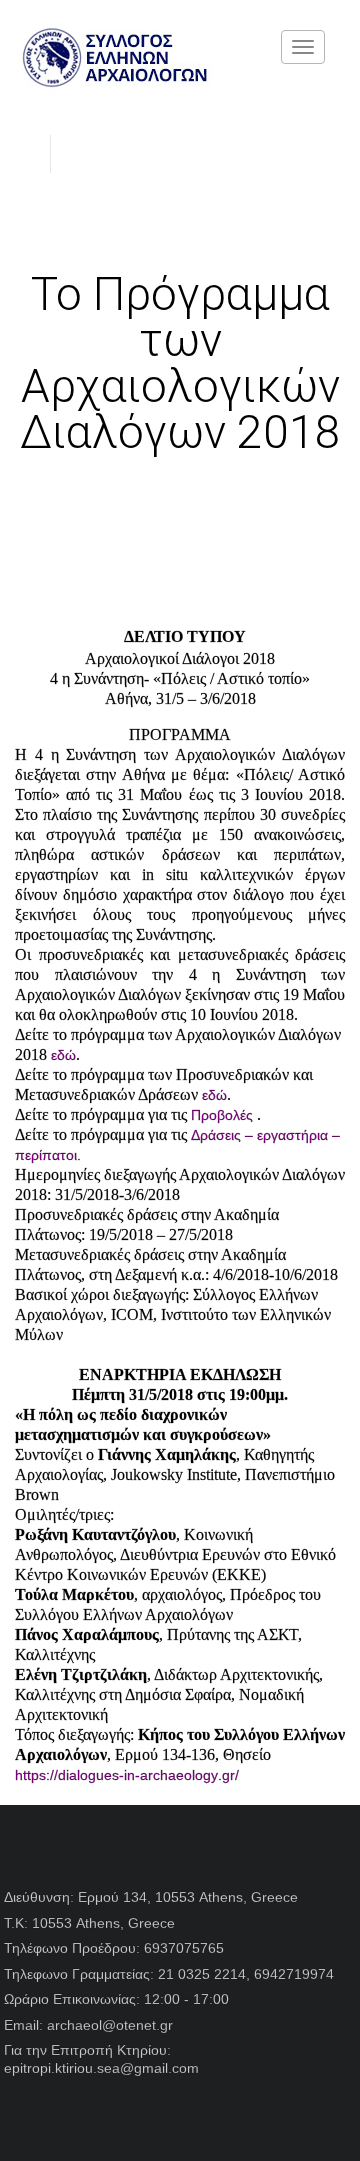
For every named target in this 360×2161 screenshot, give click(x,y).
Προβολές (222, 1115)
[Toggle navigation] (303, 47)
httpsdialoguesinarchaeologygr (127, 1775)
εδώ (63, 1055)
